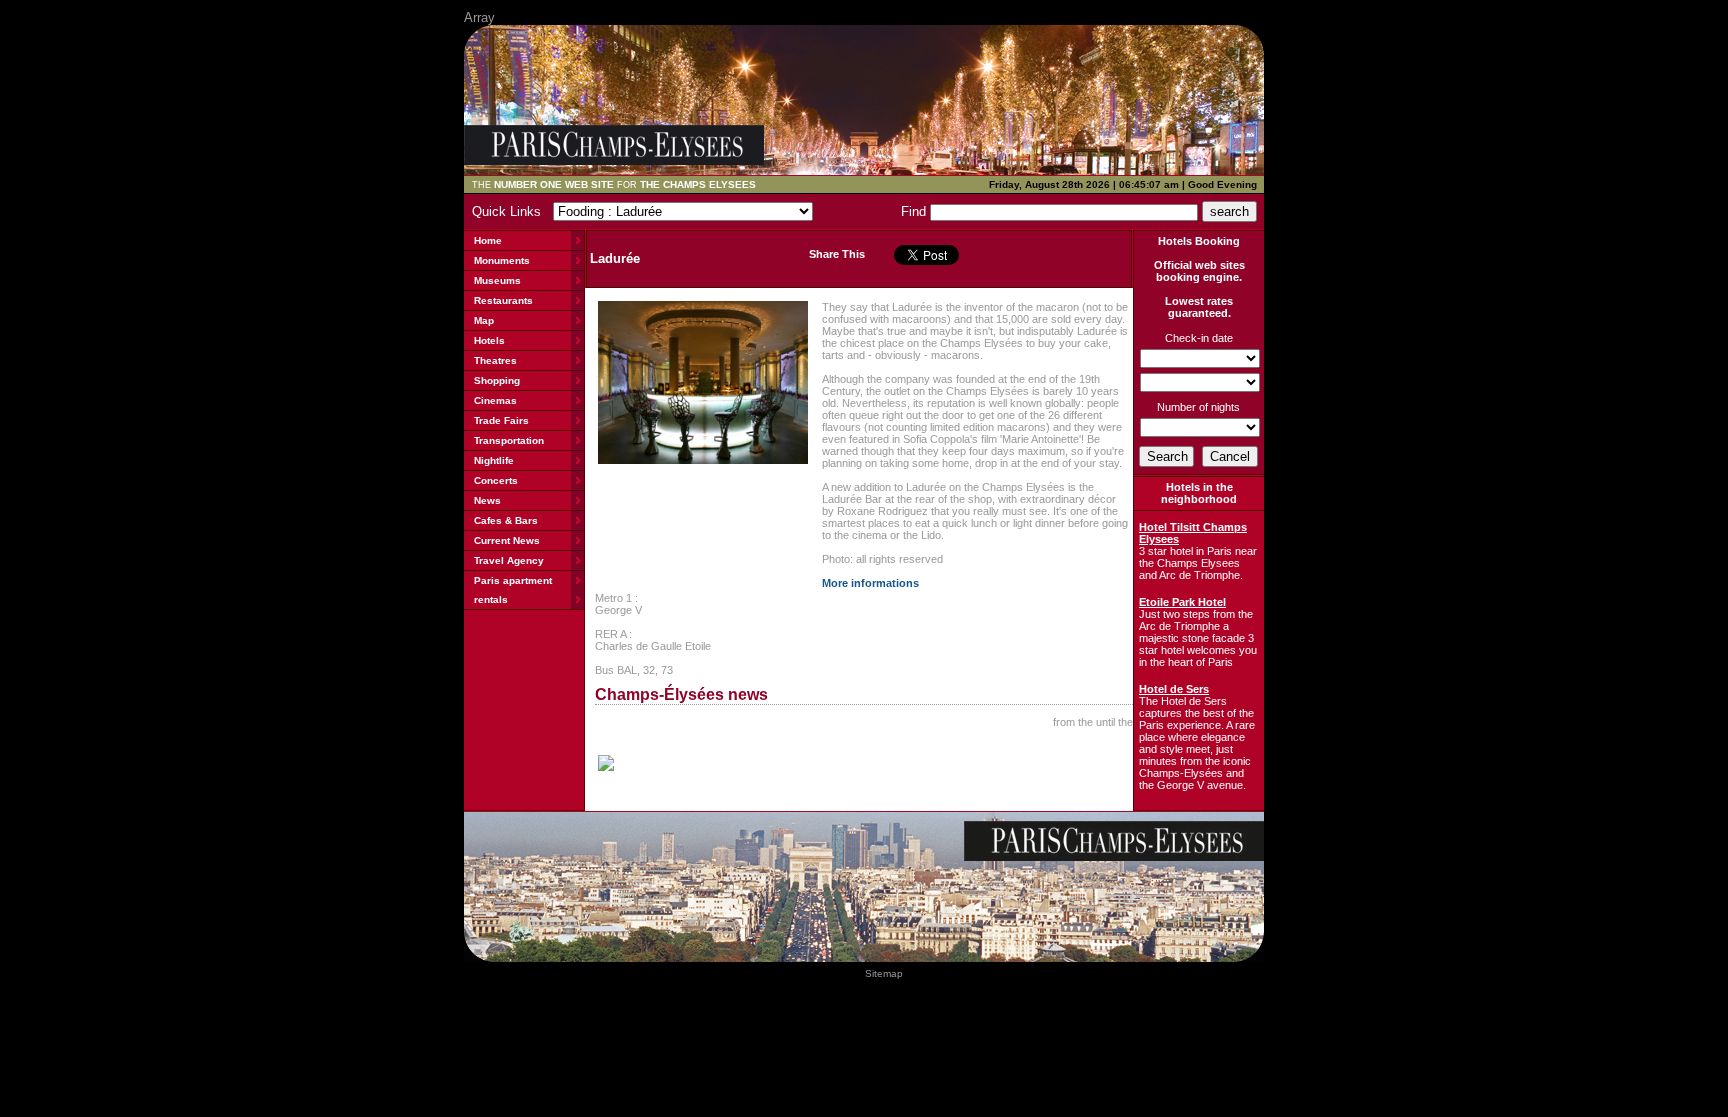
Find (915, 211)
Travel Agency (509, 560)
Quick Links (510, 211)
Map (484, 320)
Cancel (1230, 456)
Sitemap (884, 973)
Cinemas (495, 400)
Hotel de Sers (1174, 689)
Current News (507, 540)
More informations (870, 583)
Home (488, 240)
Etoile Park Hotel (1182, 602)
